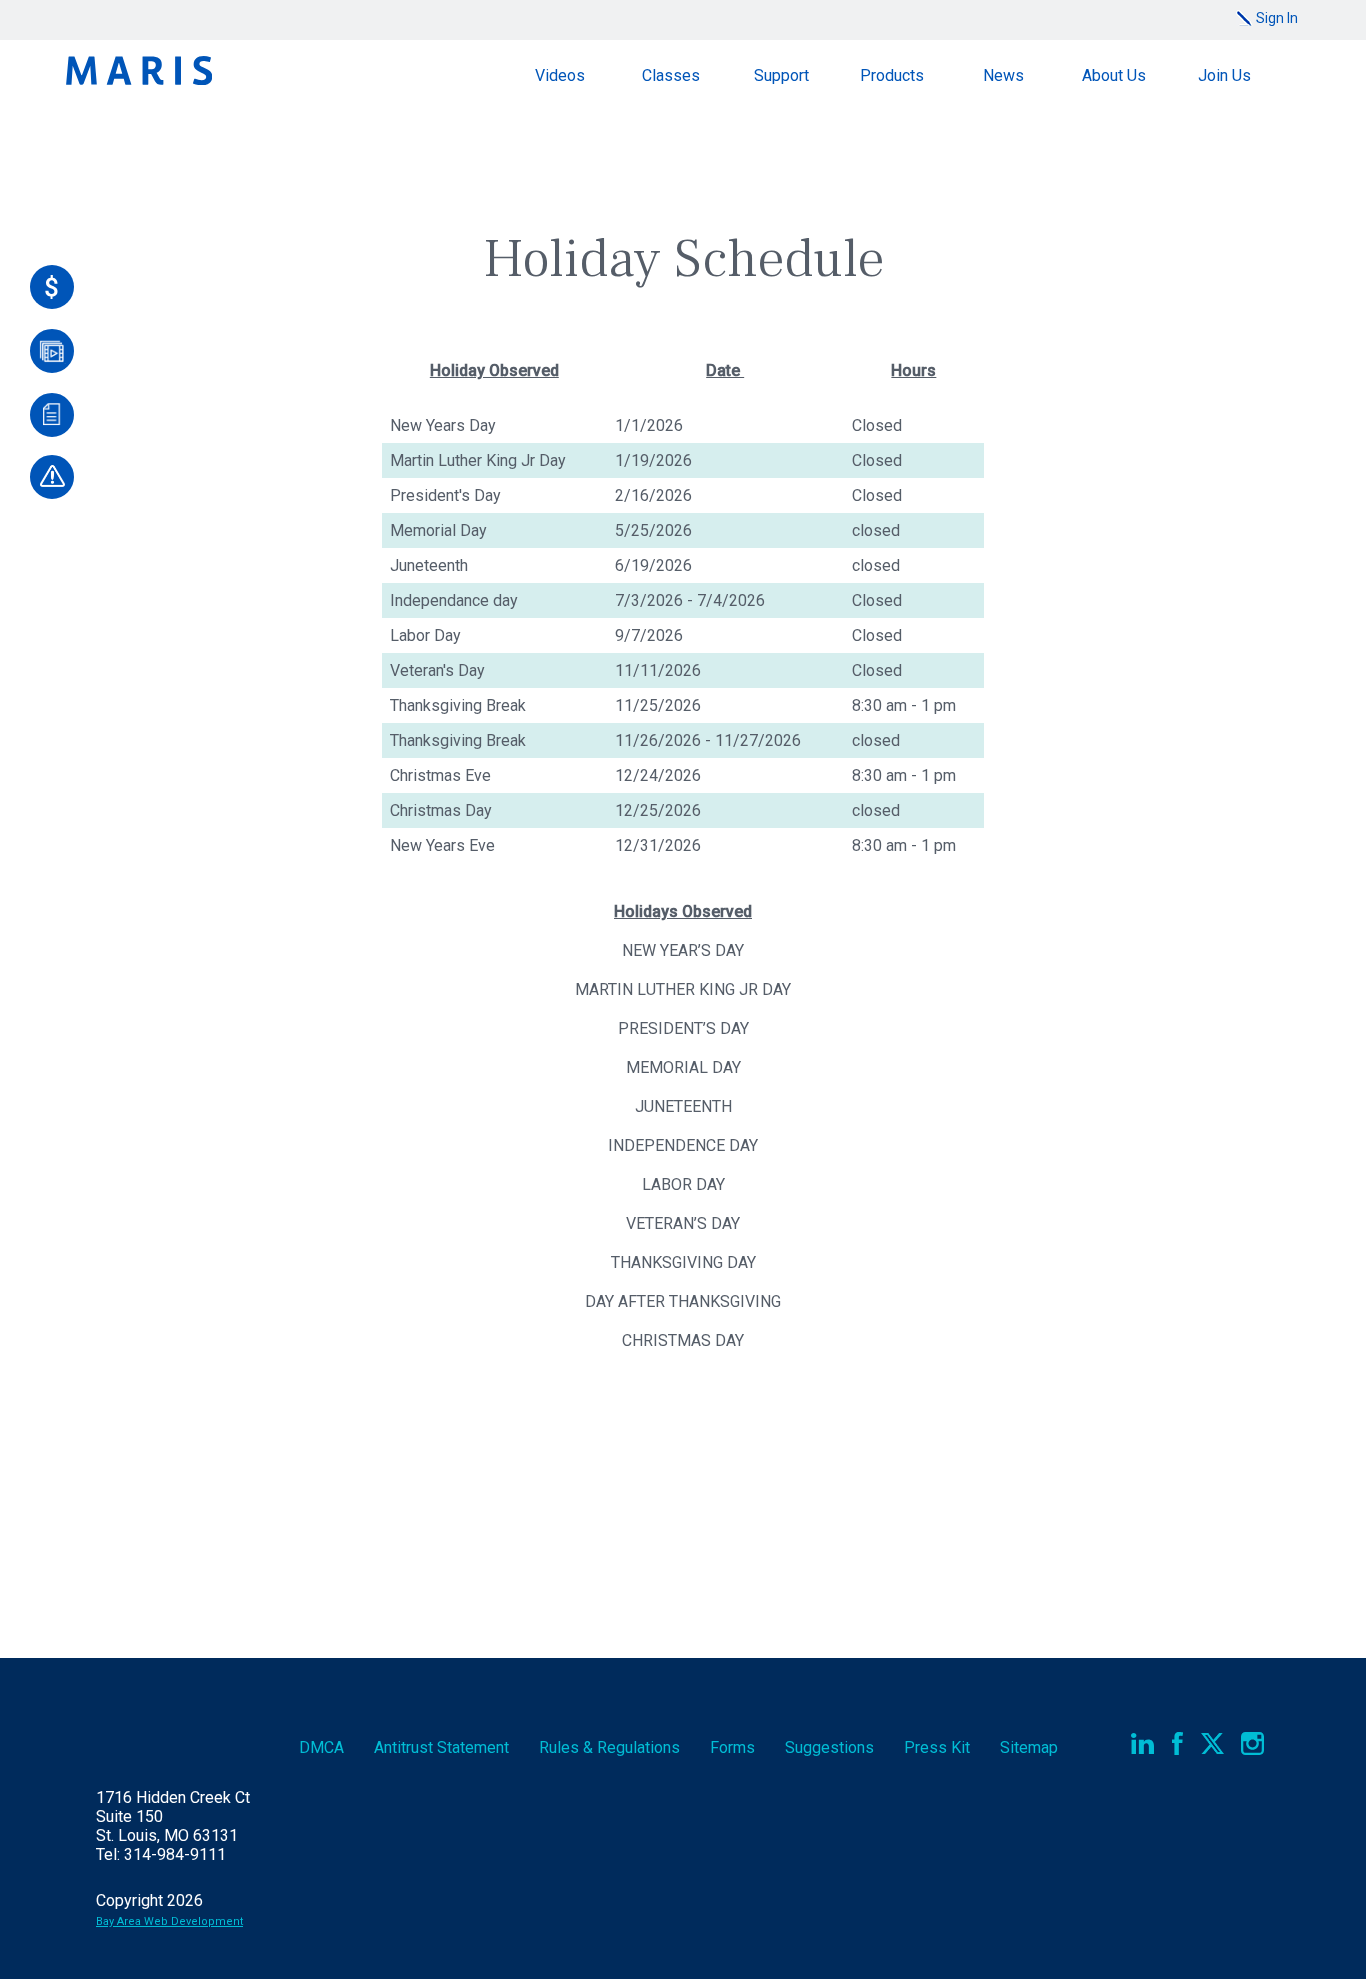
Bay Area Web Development (169, 1921)
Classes (671, 75)
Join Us (1224, 75)
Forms (732, 1747)
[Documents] (52, 415)
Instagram (1252, 1743)
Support (781, 75)
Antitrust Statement (441, 1747)
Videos (560, 75)
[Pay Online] (52, 287)
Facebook (1177, 1743)
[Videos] (52, 351)
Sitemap (1029, 1747)
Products (892, 75)
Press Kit (937, 1747)
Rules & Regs (609, 1747)
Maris (139, 70)
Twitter (1212, 1743)
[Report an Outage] (52, 477)
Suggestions (829, 1747)
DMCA (321, 1747)
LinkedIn (1142, 1743)
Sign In (1277, 18)
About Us (1114, 75)
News (1003, 75)
